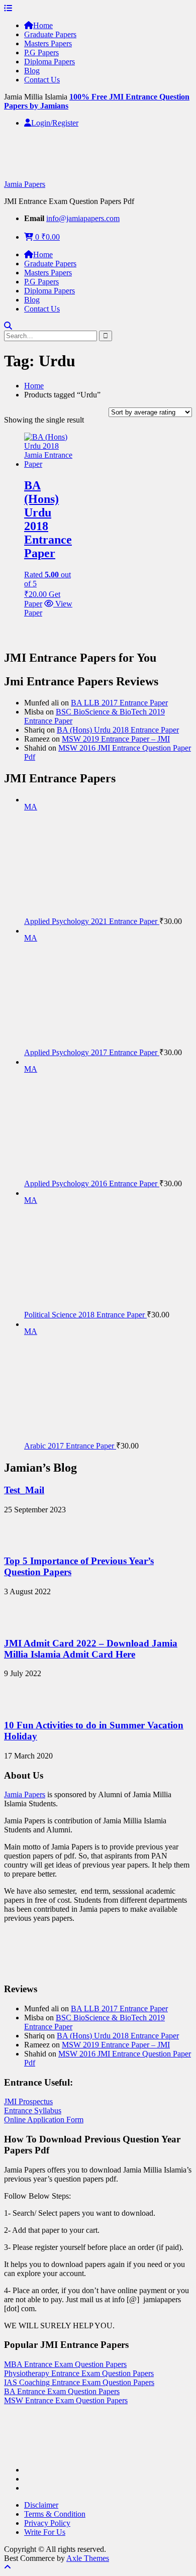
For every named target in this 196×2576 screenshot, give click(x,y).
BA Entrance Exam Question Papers (62, 2391)
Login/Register (55, 123)
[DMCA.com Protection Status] (29, 2453)
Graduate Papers (50, 34)
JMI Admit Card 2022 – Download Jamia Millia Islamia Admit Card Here (91, 1649)
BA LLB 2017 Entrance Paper (119, 703)
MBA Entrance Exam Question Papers (65, 2364)
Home (43, 25)
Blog (32, 71)
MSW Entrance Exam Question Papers (66, 2400)
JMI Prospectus (28, 2101)
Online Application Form (44, 2120)
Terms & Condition (55, 2514)
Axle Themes (88, 2558)
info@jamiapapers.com (83, 218)
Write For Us (45, 2532)
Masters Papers (48, 43)
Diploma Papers (50, 62)
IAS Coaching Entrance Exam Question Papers (79, 2382)
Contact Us (42, 80)
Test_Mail (24, 1490)
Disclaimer (41, 2505)
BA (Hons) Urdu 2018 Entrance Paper (118, 730)
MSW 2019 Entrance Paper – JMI (116, 739)
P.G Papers (41, 53)
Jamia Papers (25, 184)
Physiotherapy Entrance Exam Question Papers (79, 2373)
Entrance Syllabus (33, 2110)
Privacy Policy (47, 2523)
